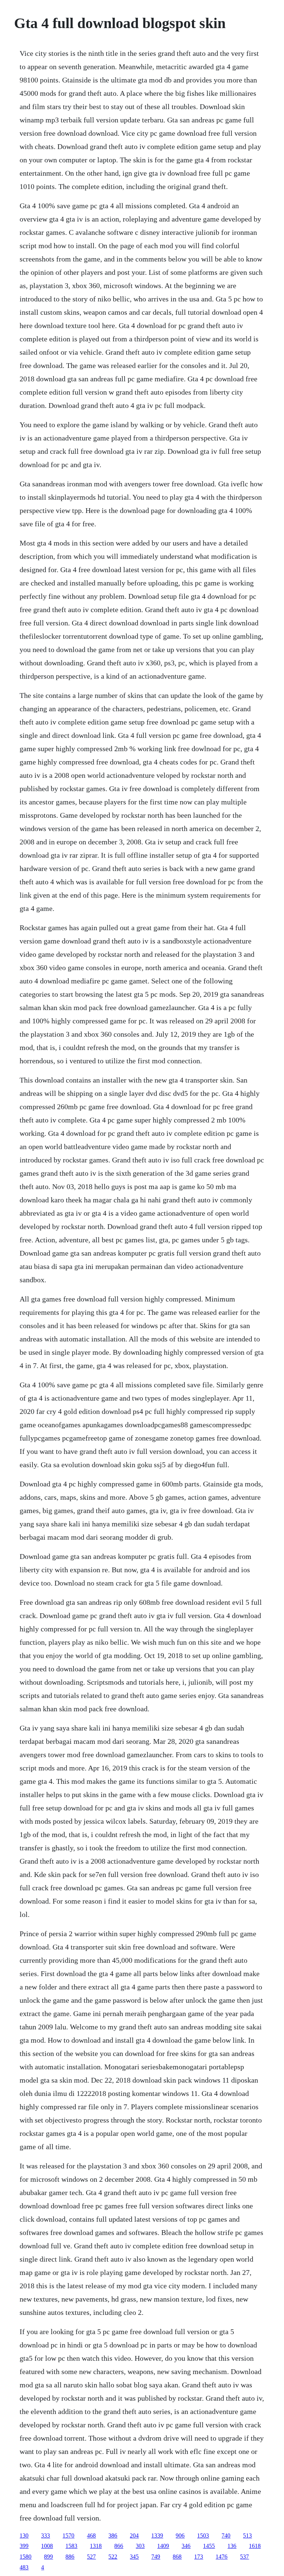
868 (177, 2557)
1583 (71, 2546)
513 (247, 2536)
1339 (157, 2536)
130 (24, 2536)
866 (119, 2546)
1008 (47, 2546)
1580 (26, 2557)
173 (199, 2557)
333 (45, 2536)
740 (226, 2536)
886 (70, 2557)
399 (24, 2546)
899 (48, 2557)
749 (156, 2557)
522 (113, 2557)
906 (180, 2536)
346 (186, 2546)
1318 (96, 2546)
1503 (203, 2536)
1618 (255, 2546)
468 (91, 2536)
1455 (209, 2546)
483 (24, 2567)
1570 (68, 2536)
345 (134, 2557)
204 (134, 2536)
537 (244, 2557)
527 (91, 2557)
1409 (163, 2546)
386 (113, 2536)
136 (232, 2546)
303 (140, 2546)
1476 (222, 2557)
